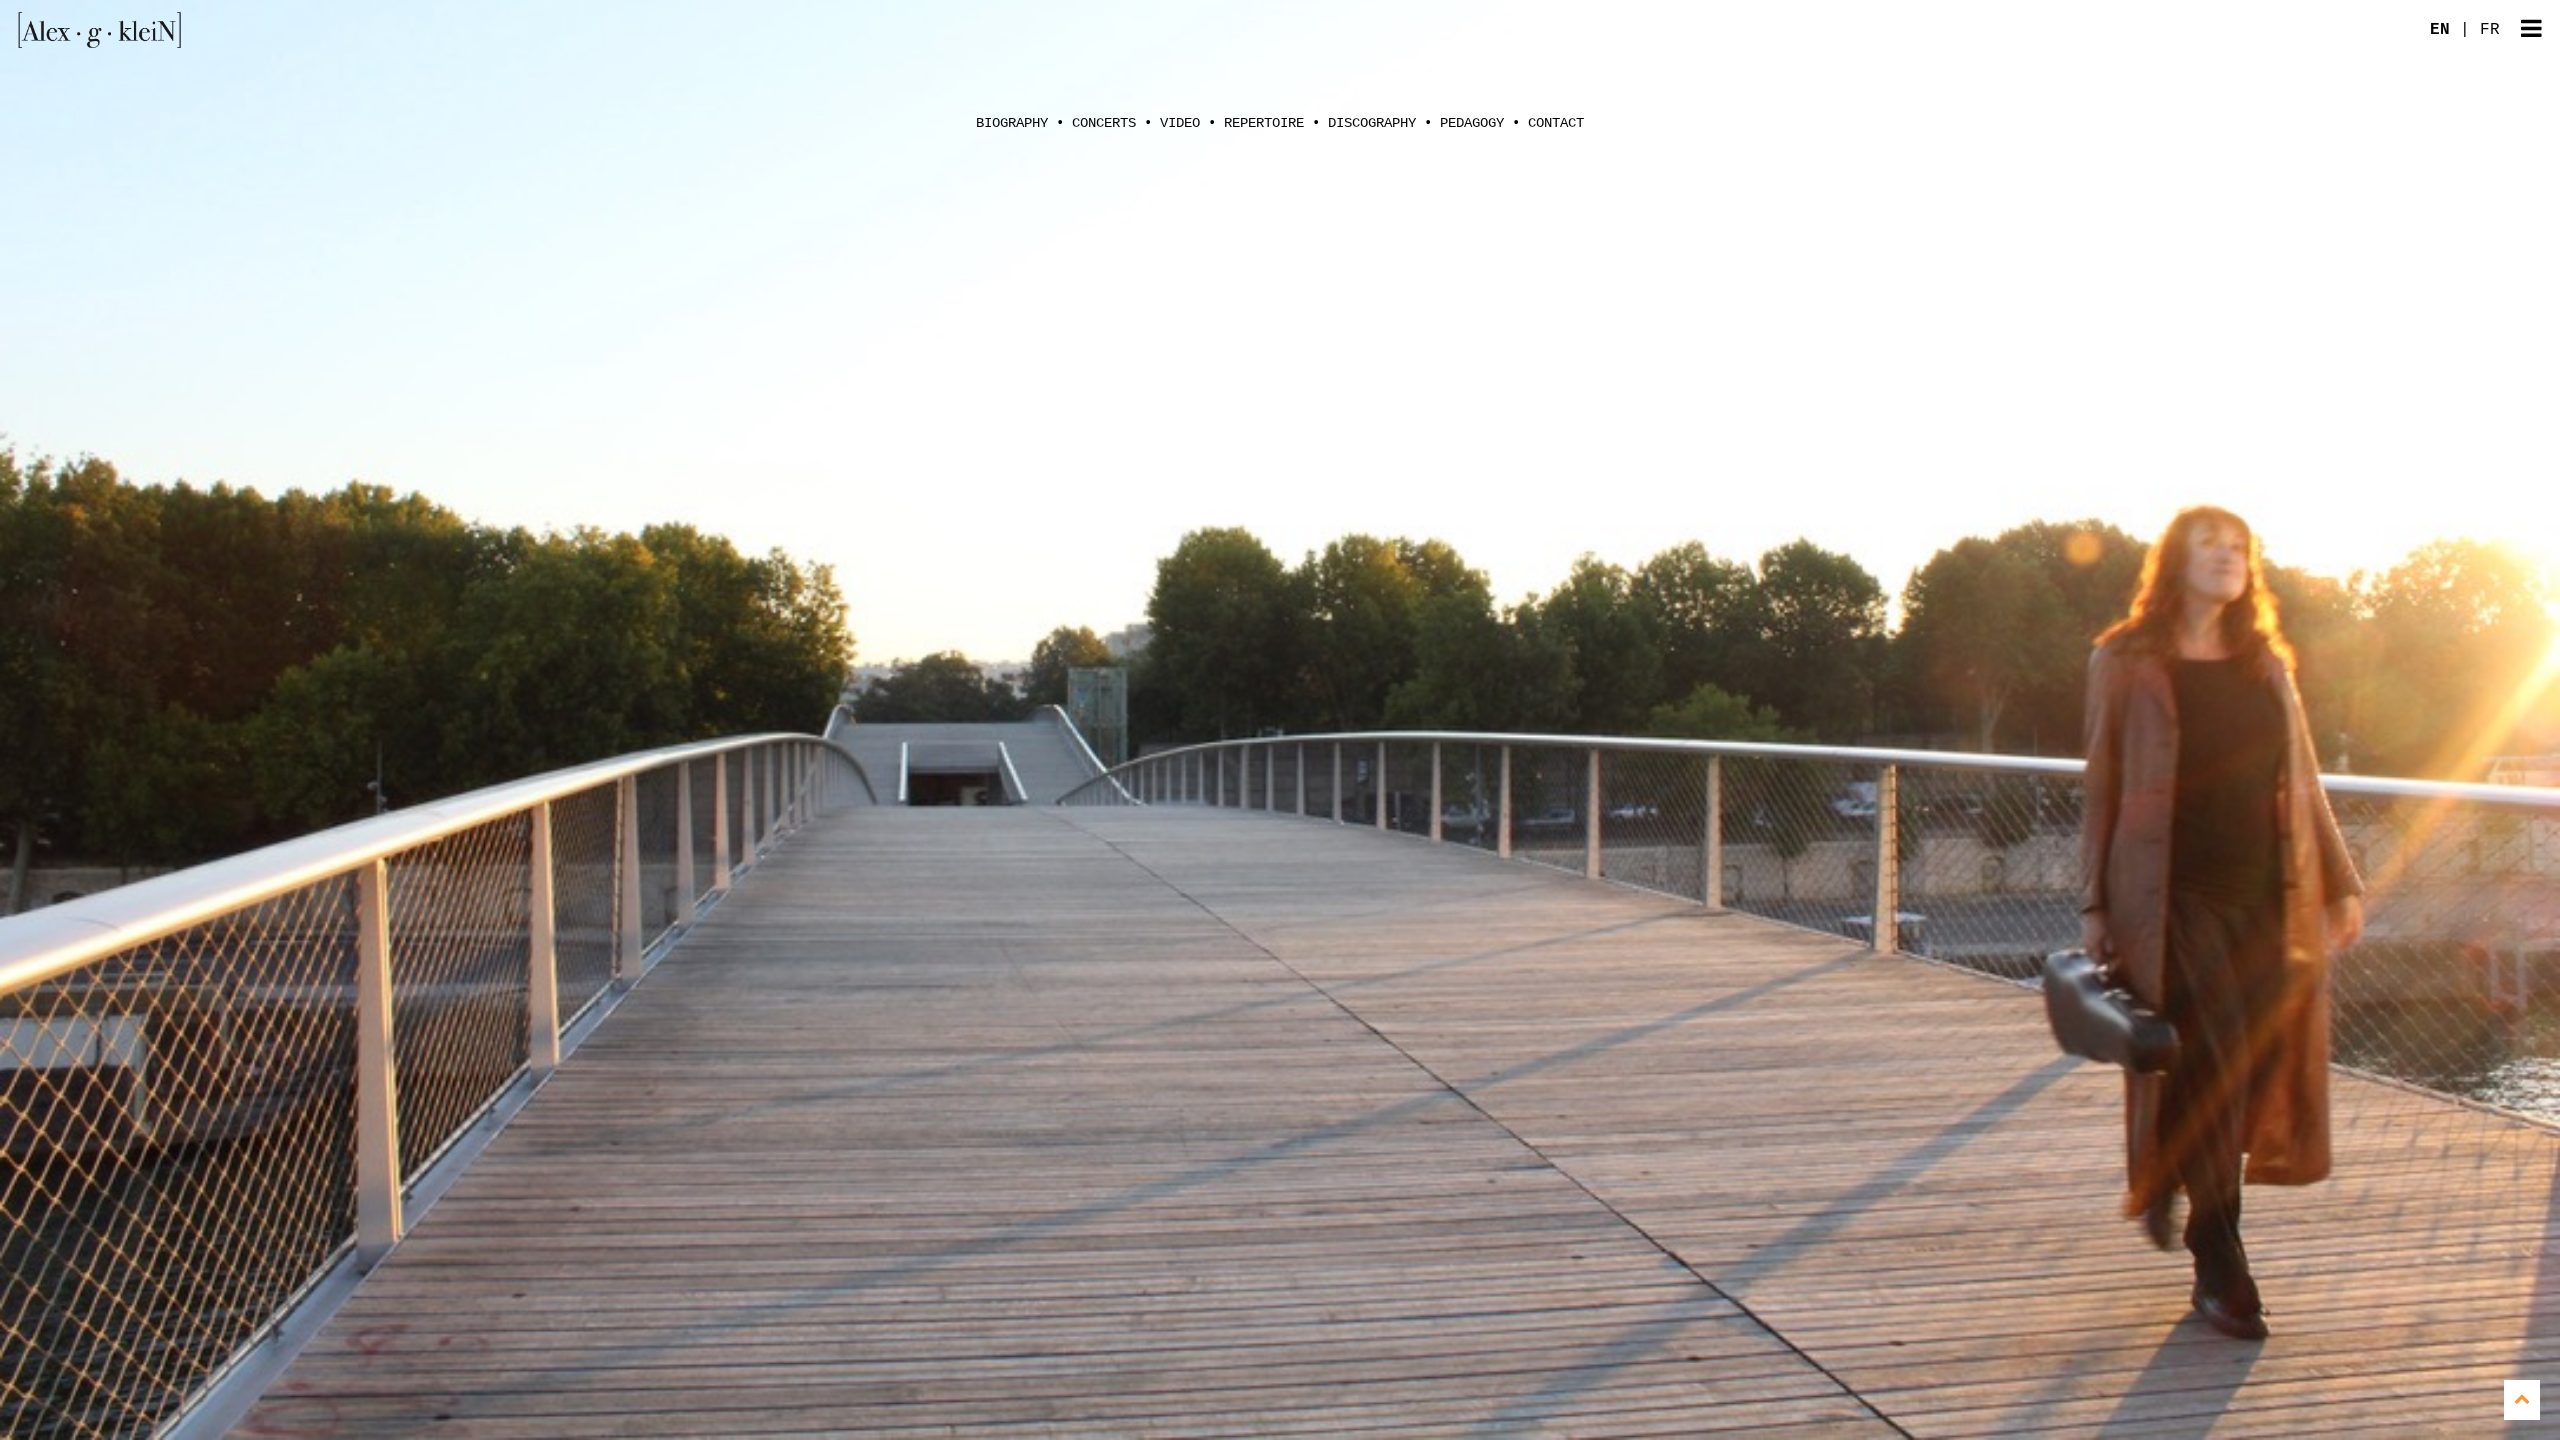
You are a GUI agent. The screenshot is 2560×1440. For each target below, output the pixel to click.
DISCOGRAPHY (1372, 123)
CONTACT (1556, 123)
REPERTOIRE (1264, 123)
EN (2440, 30)
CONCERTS (1104, 123)
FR (2490, 30)
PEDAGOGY (1472, 123)
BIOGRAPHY (1012, 123)
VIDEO (1180, 123)
